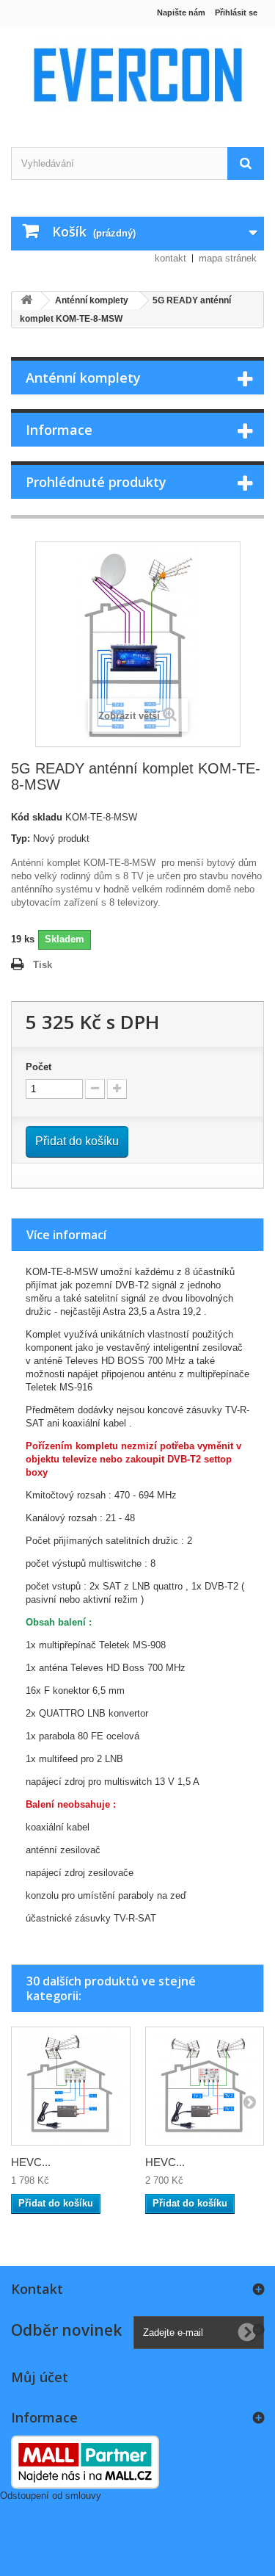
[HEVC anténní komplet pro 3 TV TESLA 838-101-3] (205, 2086)
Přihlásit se (236, 12)
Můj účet (40, 2377)
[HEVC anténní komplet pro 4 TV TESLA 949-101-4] (71, 2086)
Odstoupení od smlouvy (51, 2496)
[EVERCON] (137, 74)
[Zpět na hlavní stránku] (26, 301)
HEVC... (31, 2162)
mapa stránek (228, 258)
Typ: (21, 838)
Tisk (43, 965)
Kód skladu (37, 817)
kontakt (170, 258)
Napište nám (181, 12)
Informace (59, 430)
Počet (38, 1067)
